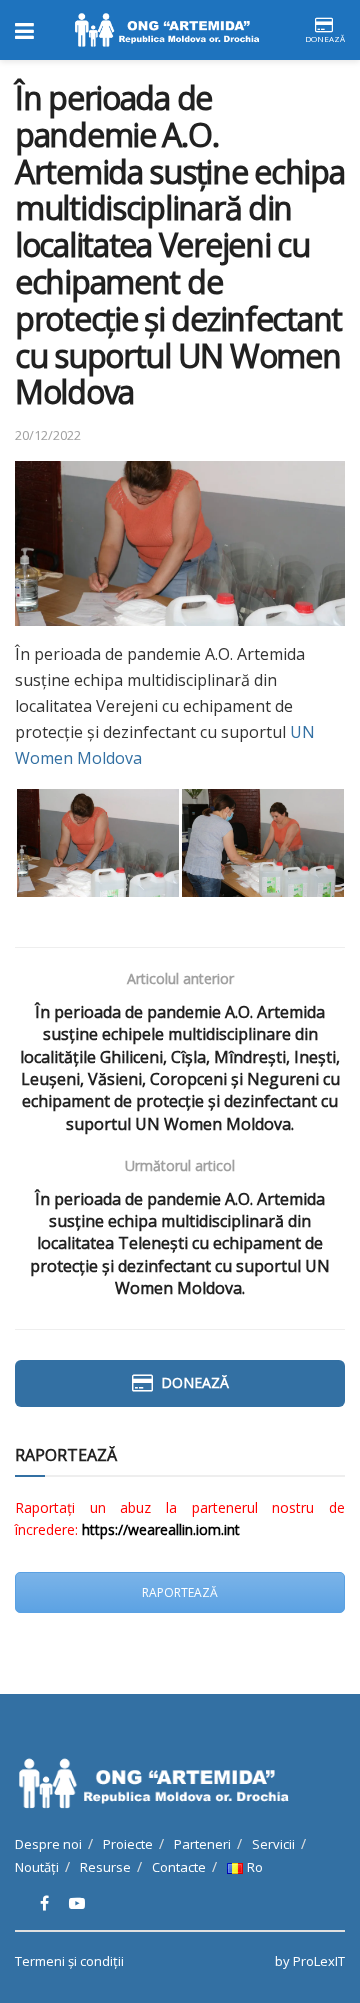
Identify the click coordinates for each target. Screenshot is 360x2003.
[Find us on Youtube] (77, 1903)
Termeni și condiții (69, 1961)
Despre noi (48, 1844)
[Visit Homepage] (169, 30)
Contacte (179, 1867)
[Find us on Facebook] (44, 1903)
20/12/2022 (48, 435)
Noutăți (37, 1867)
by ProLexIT (310, 1961)
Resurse (105, 1867)
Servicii (273, 1844)
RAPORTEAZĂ (180, 1592)
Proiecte (128, 1844)
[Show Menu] (24, 30)
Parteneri (202, 1844)
